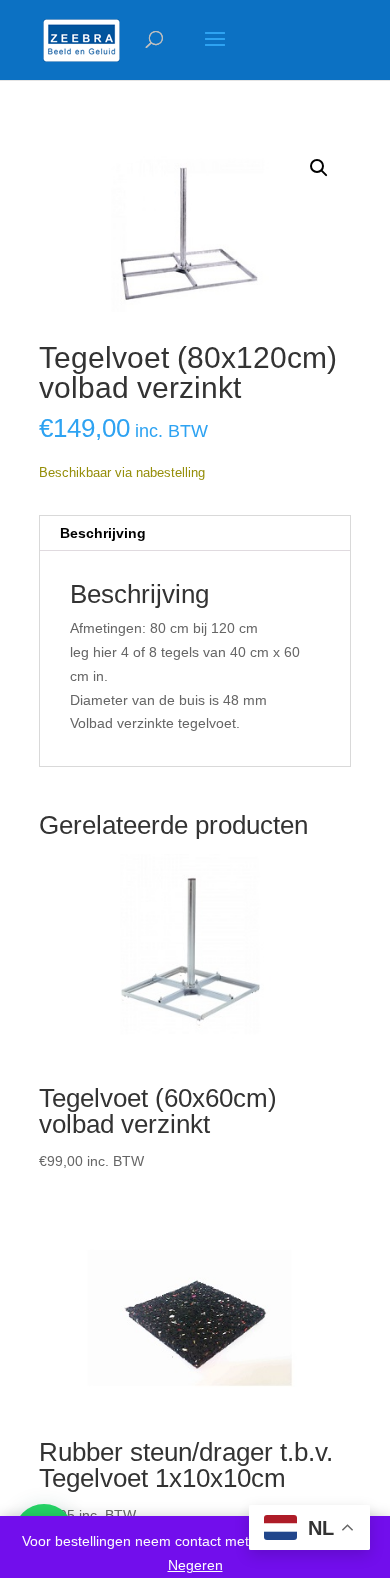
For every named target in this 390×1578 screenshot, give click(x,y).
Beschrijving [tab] (103, 533)
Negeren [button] (195, 1565)
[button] (319, 168)
